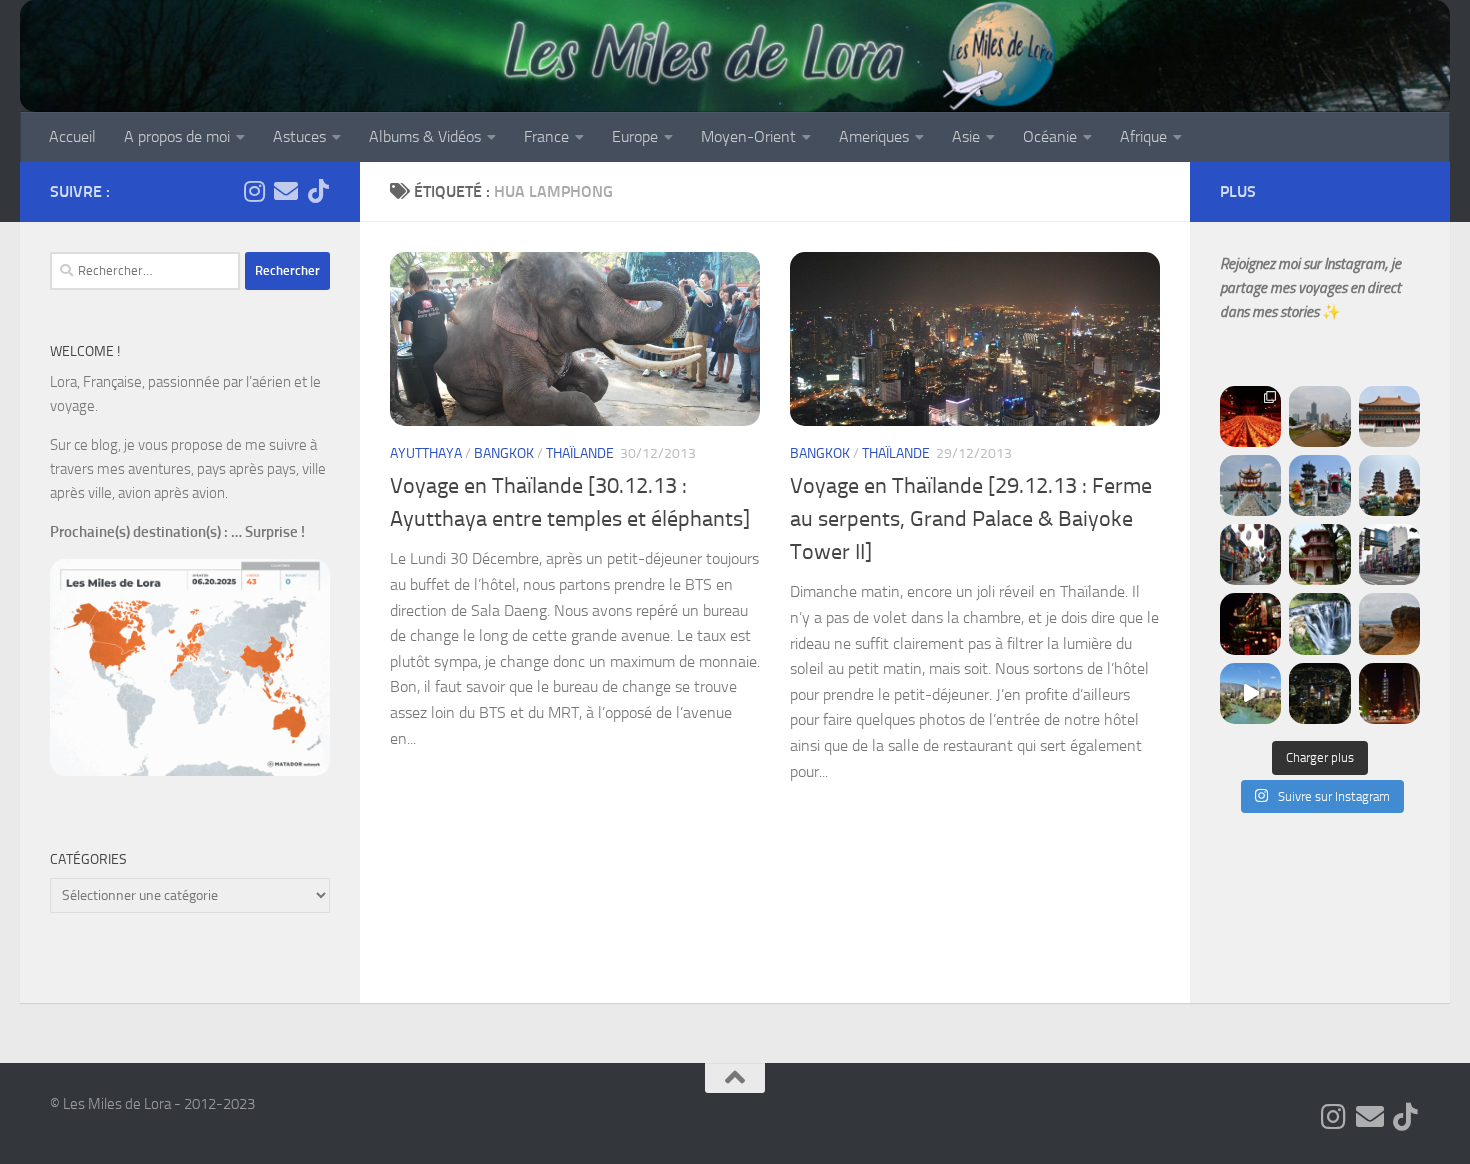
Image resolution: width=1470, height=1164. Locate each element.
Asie (966, 136)
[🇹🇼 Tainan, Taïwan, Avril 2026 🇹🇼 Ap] (1389, 554)
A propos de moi (177, 136)
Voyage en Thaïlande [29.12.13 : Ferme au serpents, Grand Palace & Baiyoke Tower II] (971, 519)
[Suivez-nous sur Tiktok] (318, 191)
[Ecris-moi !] (286, 191)
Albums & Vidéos (425, 136)
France (546, 136)
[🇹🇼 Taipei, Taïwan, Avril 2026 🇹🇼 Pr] (1319, 693)
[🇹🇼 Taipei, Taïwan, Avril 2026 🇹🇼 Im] (1389, 693)
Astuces (299, 136)
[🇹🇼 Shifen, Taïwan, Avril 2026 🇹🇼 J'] (1319, 623)
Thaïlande (580, 453)
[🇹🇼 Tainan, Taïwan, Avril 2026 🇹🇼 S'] (1250, 554)
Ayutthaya (426, 453)
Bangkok (504, 453)
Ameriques (874, 136)
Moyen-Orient (748, 136)
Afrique (1143, 136)
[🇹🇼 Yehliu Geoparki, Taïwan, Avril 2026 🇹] (1389, 623)
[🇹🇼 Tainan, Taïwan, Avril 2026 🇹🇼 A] (1319, 554)
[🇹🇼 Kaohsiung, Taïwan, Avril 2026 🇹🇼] (1250, 416)
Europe (635, 136)
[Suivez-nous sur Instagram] (254, 191)
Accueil (72, 136)
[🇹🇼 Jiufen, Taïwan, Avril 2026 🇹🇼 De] (1250, 623)
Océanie (1050, 136)
